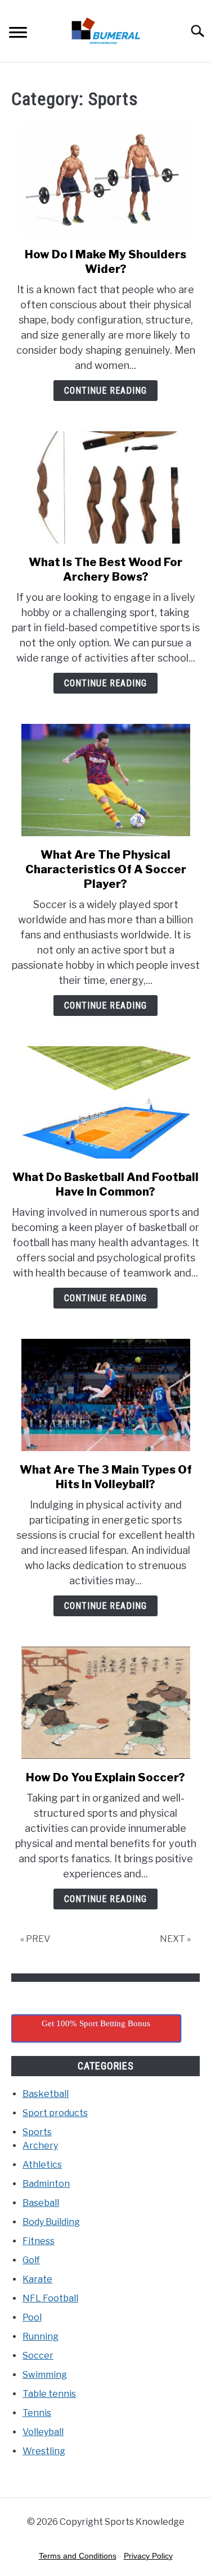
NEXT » (175, 1939)
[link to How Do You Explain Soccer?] (105, 1703)
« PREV (35, 1939)
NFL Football (50, 2298)
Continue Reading (105, 391)
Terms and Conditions (78, 2556)
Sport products (55, 2113)
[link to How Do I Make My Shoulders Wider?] (105, 180)
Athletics (42, 2165)
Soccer (38, 2356)
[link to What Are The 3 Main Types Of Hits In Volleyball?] (105, 1395)
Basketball (46, 2094)
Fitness (39, 2241)
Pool (32, 2317)
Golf (31, 2260)
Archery (40, 2146)
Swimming (45, 2375)
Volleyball (43, 2432)
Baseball (41, 2203)
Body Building (51, 2222)
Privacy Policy (148, 2556)
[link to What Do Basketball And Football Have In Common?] (105, 1102)
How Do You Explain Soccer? (105, 1777)
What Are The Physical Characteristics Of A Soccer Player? (106, 869)
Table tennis (49, 2394)
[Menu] (18, 34)
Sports (37, 2132)
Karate (37, 2279)
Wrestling (44, 2451)
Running (41, 2336)
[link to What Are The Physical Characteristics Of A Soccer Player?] (105, 780)
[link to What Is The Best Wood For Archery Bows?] (105, 487)
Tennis (37, 2413)
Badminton (46, 2184)
